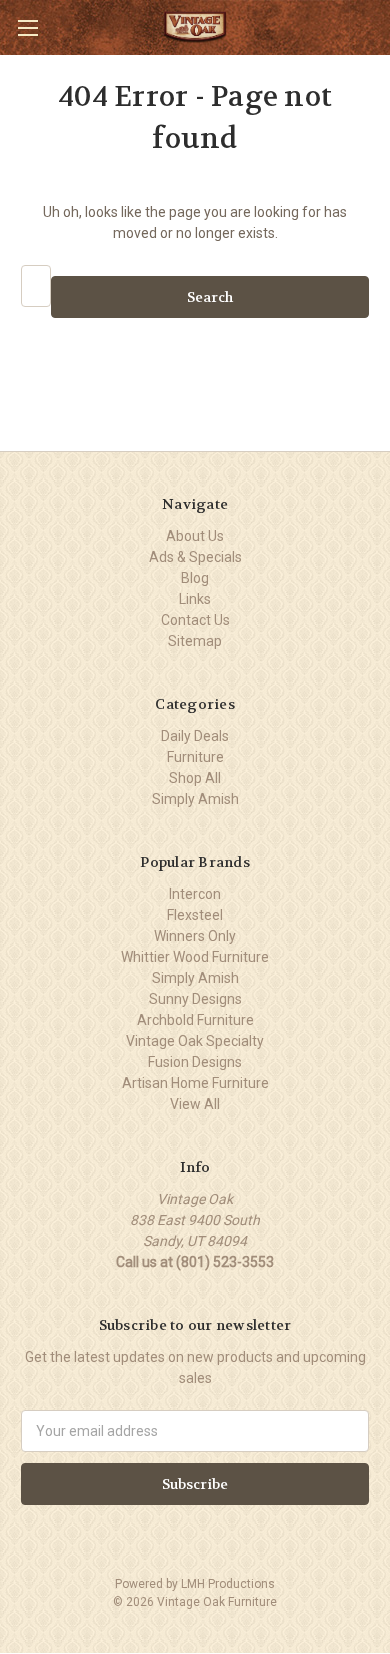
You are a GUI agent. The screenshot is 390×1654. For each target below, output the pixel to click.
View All (195, 1104)
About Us (195, 536)
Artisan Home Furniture (195, 1083)
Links (195, 599)
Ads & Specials (195, 557)
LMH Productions (228, 1584)
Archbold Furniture (195, 1020)
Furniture (195, 757)
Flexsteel (195, 915)
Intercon (195, 894)
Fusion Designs (195, 1062)
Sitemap (195, 641)
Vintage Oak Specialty (195, 1041)
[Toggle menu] (27, 27)
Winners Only (195, 936)
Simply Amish (195, 799)
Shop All (195, 778)
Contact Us (195, 620)
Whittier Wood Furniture (195, 957)
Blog (195, 578)
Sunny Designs (195, 999)
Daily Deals (195, 736)
